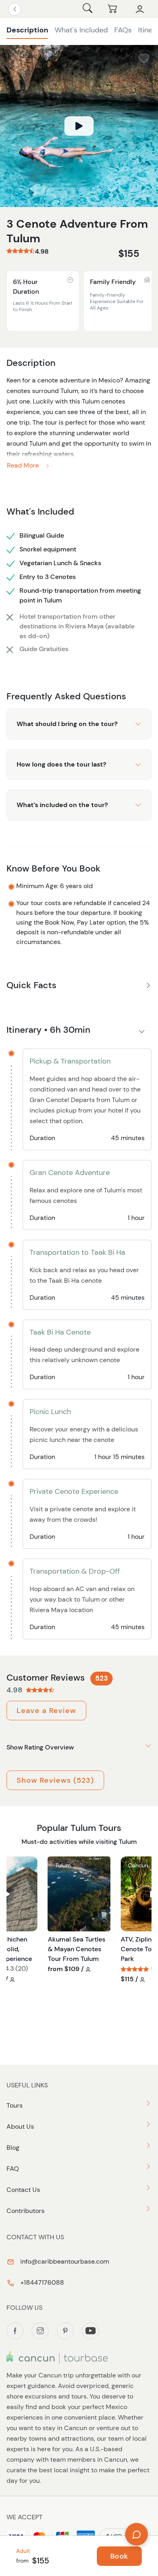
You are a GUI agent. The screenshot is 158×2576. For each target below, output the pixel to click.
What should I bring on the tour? (67, 724)
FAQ (13, 2169)
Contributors (26, 2211)
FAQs (123, 30)
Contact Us (23, 2190)
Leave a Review (46, 1711)
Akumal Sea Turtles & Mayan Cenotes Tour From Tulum (77, 1949)
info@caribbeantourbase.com (64, 2261)
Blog (13, 2148)
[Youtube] (90, 2331)
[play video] (79, 126)
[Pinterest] (65, 2331)
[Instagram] (40, 2331)
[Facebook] (15, 2331)
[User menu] (140, 9)
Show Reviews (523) (55, 1780)
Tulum (63, 1865)
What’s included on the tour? (62, 805)
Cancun (138, 1865)
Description (27, 30)
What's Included (81, 30)
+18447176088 (41, 2282)
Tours (15, 2105)
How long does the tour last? (61, 764)
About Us (20, 2126)
